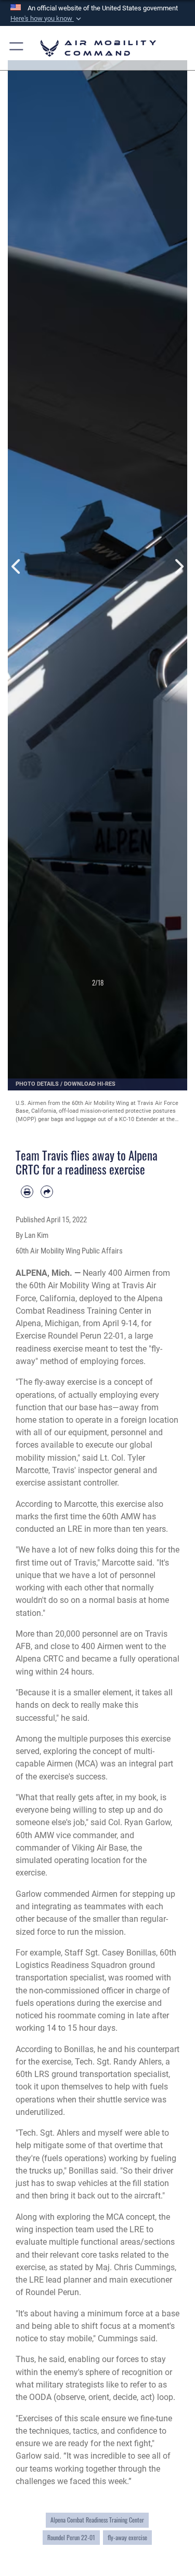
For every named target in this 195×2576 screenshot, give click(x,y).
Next (179, 566)
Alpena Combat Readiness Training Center (97, 2520)
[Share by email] (47, 1192)
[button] (47, 19)
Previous (17, 566)
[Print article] (27, 1192)
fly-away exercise (127, 2538)
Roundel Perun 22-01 (71, 2538)
